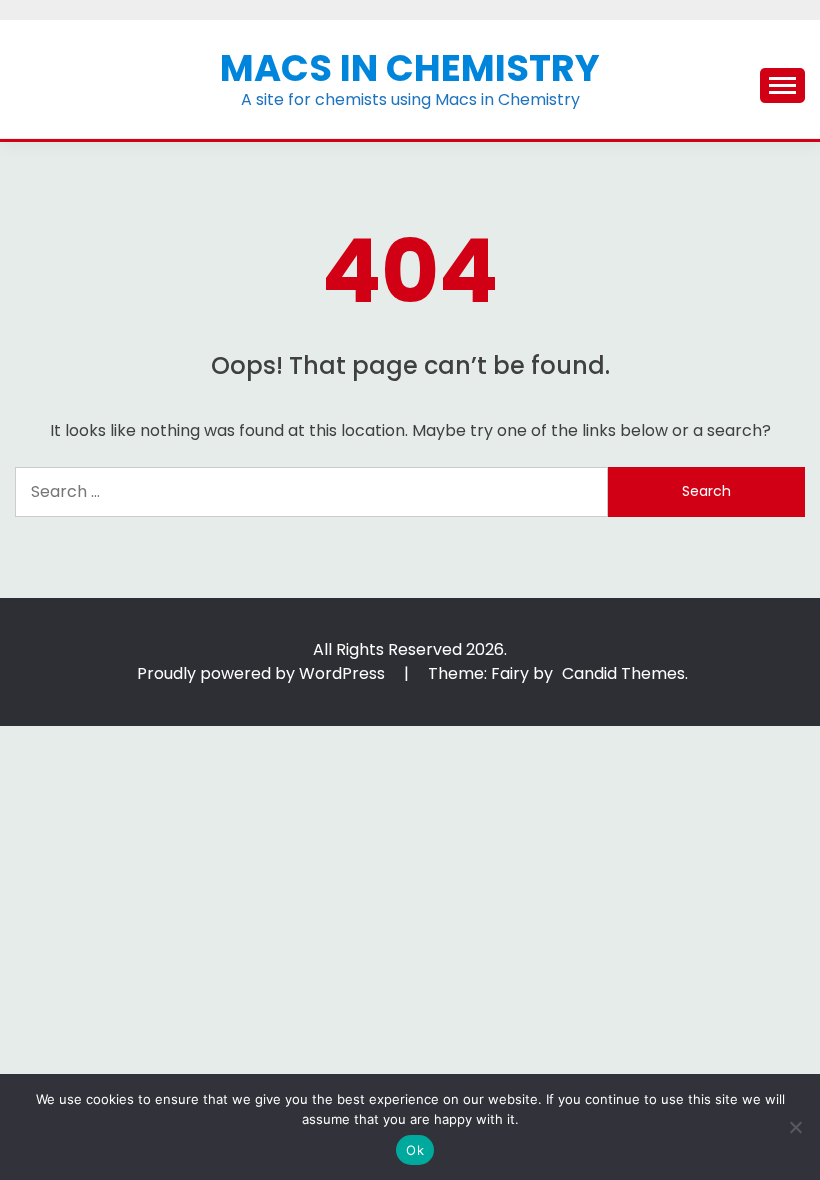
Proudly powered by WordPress (263, 673)
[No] (795, 1127)
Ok (415, 1150)
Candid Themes (623, 673)
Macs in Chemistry (410, 68)
